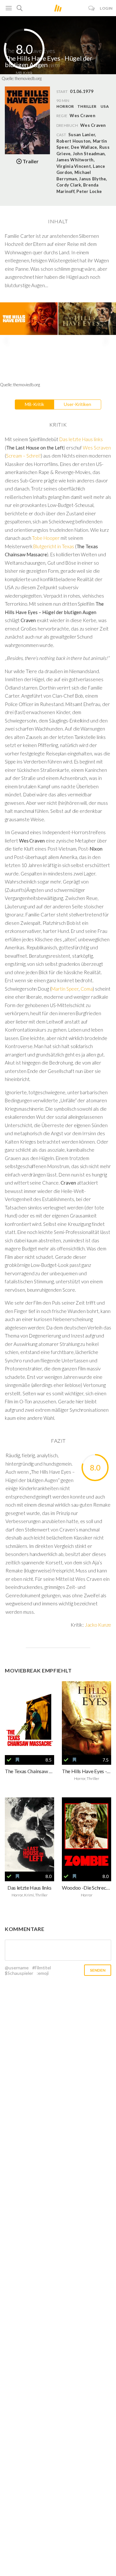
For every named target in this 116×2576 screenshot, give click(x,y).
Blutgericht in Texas (53, 546)
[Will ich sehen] (17, 1760)
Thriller (87, 106)
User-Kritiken (77, 404)
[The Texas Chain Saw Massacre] (29, 1718)
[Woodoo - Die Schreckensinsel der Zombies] (87, 1834)
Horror (65, 106)
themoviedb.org (28, 78)
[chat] (92, 8)
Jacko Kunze (98, 1625)
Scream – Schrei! (24, 456)
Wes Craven (93, 125)
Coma (87, 989)
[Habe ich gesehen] (9, 1760)
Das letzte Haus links (81, 439)
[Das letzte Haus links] (29, 1834)
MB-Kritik (34, 404)
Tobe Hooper (46, 538)
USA (105, 106)
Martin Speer (65, 989)
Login (106, 8)
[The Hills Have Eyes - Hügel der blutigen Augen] (87, 1718)
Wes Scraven (97, 448)
